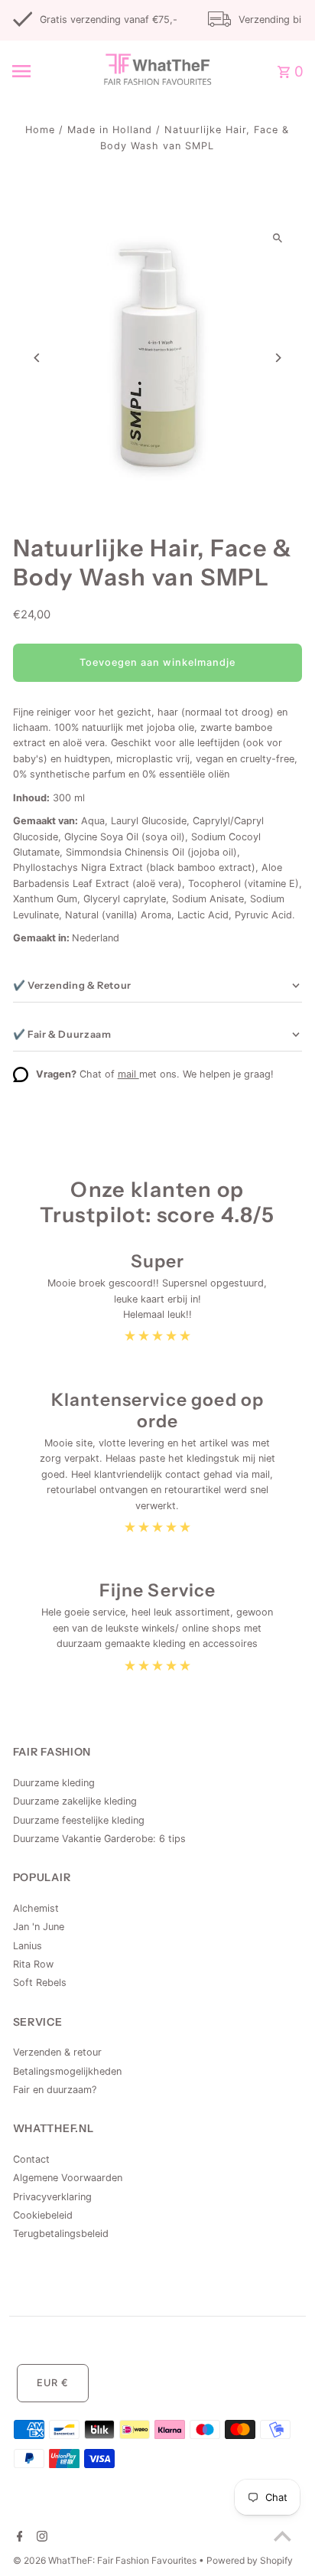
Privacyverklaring (52, 2197)
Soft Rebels (40, 1983)
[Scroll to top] (283, 2536)
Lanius (28, 1946)
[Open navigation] (42, 71)
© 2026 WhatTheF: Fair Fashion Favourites (106, 2560)
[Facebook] (18, 2538)
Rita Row (33, 1964)
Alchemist (36, 1908)
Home (40, 130)
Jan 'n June (39, 1927)
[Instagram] (40, 2538)
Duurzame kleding (54, 1783)
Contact (31, 2159)
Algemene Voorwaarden (68, 2178)
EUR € (53, 2383)
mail (128, 1074)
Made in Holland (110, 130)
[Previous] (38, 358)
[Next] (277, 358)
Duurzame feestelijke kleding (79, 1820)
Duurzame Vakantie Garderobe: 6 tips (99, 1839)
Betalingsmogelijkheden (67, 2071)
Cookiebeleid (43, 2215)
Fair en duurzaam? (55, 2090)
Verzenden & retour (57, 2052)
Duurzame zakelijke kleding (75, 1801)
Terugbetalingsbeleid (61, 2234)
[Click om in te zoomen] (277, 238)
